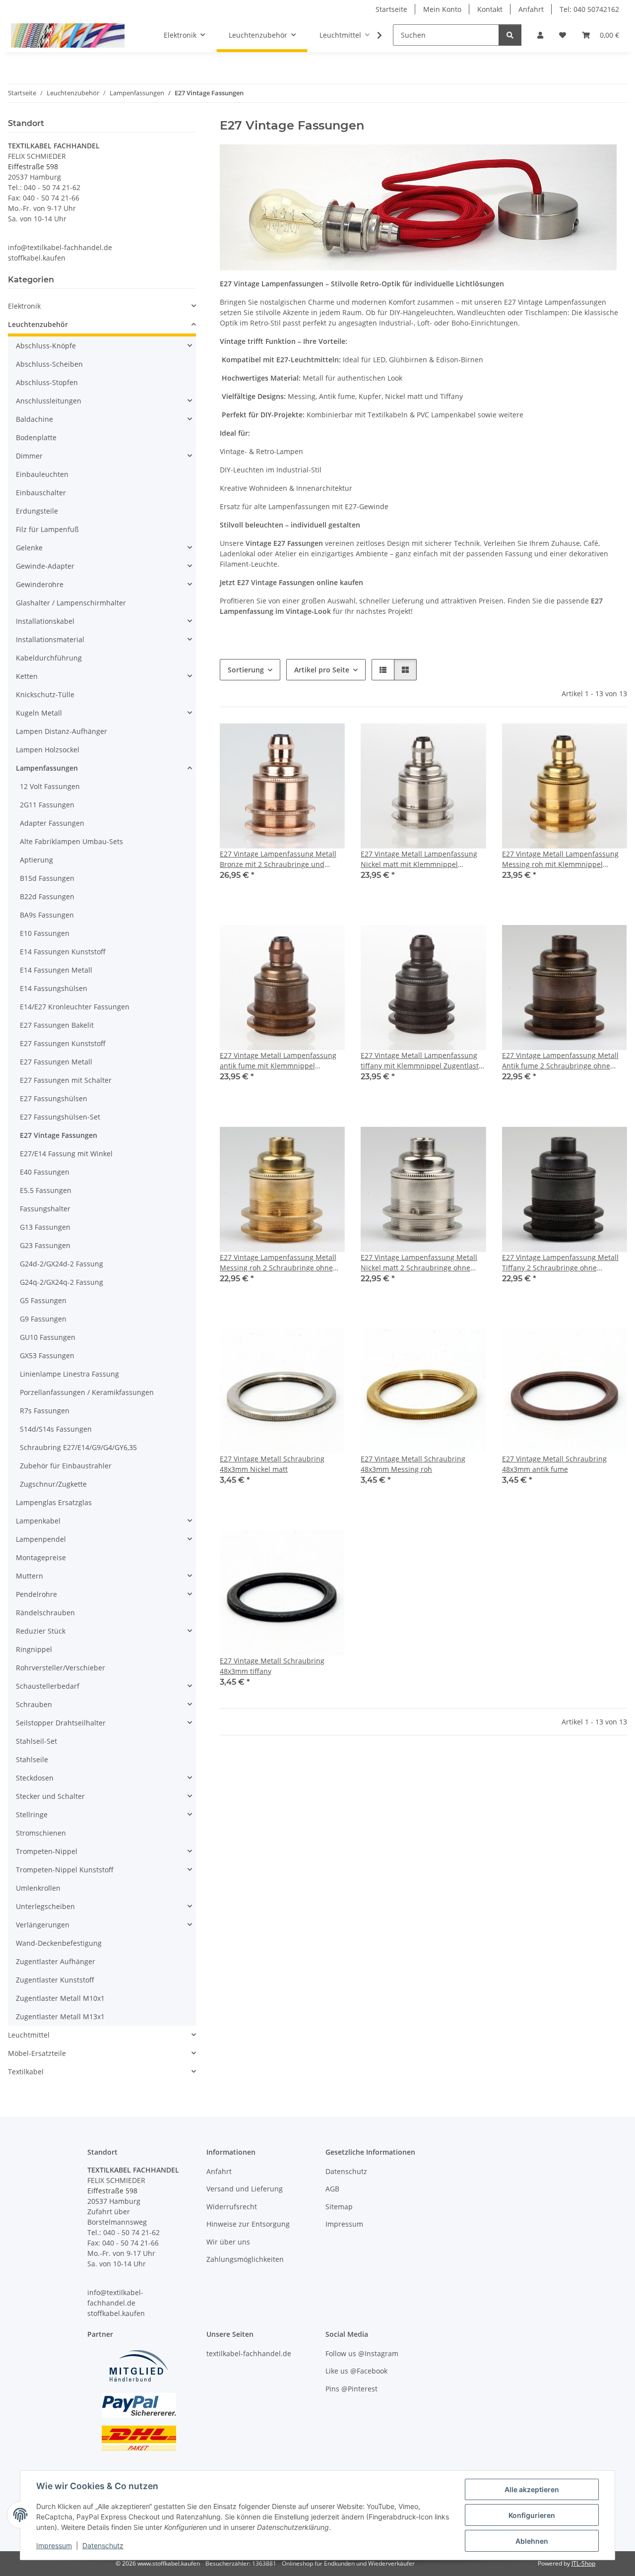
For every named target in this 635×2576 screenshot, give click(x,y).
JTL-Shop (583, 2563)
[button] (540, 35)
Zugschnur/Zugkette (53, 1484)
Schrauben (34, 1704)
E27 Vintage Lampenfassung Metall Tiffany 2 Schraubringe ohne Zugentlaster (560, 1263)
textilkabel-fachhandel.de (249, 2353)
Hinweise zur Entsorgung (248, 2224)
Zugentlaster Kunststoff (55, 1980)
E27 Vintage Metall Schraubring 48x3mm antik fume (554, 1464)
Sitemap (339, 2207)
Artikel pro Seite (322, 670)
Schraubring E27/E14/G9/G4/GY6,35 (78, 1447)
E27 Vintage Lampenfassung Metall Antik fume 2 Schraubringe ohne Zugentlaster (560, 1061)
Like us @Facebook (356, 2371)
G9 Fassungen (43, 1319)
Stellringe (32, 1815)
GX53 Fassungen (47, 1355)
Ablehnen (532, 2541)
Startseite (391, 9)
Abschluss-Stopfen (47, 382)
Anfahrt (531, 9)
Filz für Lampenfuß (47, 529)
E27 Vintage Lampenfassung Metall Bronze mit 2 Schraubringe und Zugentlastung (278, 859)
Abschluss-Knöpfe (46, 346)
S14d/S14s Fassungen (56, 1429)
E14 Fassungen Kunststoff (63, 952)
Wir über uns (228, 2242)
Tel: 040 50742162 (589, 9)
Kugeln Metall (39, 713)
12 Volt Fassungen (50, 786)
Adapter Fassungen (52, 823)
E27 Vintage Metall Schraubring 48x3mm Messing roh (413, 1464)
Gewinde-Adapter (45, 566)
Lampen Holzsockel (48, 750)
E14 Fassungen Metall (56, 970)
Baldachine (34, 419)
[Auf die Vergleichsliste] (302, 740)
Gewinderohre (40, 584)
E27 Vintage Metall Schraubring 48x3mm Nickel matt (272, 1464)
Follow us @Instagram (362, 2353)
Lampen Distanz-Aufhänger (62, 731)
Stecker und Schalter (50, 1796)
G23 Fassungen (45, 1245)
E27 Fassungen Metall (56, 1062)
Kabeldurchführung (49, 658)
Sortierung (246, 670)
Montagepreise (41, 1557)
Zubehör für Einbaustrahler (66, 1466)
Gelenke (29, 548)
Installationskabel (45, 621)
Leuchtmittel (29, 2035)
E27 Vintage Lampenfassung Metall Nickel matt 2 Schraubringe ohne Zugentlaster (419, 1263)
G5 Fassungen (43, 1300)
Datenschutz (103, 2545)
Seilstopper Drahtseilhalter (61, 1723)
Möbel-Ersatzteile (37, 2053)
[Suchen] (510, 35)
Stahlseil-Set (36, 1741)
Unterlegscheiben (45, 1906)
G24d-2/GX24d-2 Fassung (62, 1264)
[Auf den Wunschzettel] (328, 740)
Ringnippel (34, 1649)
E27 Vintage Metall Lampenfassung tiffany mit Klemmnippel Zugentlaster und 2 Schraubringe (423, 1061)
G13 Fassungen (45, 1227)
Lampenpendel (41, 1539)
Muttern (30, 1576)
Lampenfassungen (47, 768)
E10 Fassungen (45, 933)
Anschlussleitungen (49, 401)
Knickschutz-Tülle (45, 694)
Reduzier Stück (41, 1631)
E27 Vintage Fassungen (59, 1135)
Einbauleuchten (42, 474)
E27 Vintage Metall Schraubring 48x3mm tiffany (272, 1666)
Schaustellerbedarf (48, 1686)
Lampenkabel (38, 1521)
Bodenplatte (36, 437)
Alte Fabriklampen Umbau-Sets (71, 841)
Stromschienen (41, 1833)
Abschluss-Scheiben (49, 364)
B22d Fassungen (47, 896)
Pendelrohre (36, 1594)
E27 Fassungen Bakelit (57, 1025)
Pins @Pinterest (351, 2389)
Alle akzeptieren (532, 2489)
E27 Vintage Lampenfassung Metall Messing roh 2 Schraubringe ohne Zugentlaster (278, 1263)
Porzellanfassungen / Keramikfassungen (87, 1392)
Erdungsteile (37, 511)
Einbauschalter (41, 493)
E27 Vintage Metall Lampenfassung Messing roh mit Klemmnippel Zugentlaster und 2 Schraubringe (560, 859)
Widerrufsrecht (232, 2207)
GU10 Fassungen (48, 1337)
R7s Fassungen (45, 1411)
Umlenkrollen (38, 1888)
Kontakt (490, 9)
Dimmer (29, 456)
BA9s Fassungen (47, 915)
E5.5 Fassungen (46, 1190)
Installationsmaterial (50, 639)
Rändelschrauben (45, 1613)
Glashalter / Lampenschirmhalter (71, 603)
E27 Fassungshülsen (54, 1098)
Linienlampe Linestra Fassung (69, 1374)
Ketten (27, 676)
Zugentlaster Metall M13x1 (60, 2016)
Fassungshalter (45, 1209)
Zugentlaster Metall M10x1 (60, 1998)
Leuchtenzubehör (38, 324)
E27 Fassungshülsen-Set (60, 1117)
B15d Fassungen (47, 878)
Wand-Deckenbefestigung (59, 1943)
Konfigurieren (532, 2515)
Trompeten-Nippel (47, 1851)
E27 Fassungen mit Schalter (66, 1080)
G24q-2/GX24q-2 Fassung (62, 1282)
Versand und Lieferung (245, 2189)
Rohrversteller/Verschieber (61, 1668)
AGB (332, 2189)
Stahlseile (32, 1759)
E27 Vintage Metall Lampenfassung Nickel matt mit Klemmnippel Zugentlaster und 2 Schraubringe (419, 859)
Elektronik (24, 306)
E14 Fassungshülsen (54, 988)
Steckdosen (35, 1778)
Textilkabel (26, 2072)
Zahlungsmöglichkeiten (245, 2259)
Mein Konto (442, 9)
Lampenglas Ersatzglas (54, 1502)
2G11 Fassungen (47, 805)
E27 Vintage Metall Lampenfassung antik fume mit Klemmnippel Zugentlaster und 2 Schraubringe (278, 1061)
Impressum (54, 2545)
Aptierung (36, 860)
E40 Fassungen (45, 1172)
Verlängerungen (43, 1925)
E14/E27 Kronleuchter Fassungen (75, 1007)
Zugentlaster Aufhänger (56, 1961)
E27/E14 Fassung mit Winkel (66, 1154)
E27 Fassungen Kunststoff (63, 1043)
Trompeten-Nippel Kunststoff (65, 1870)
